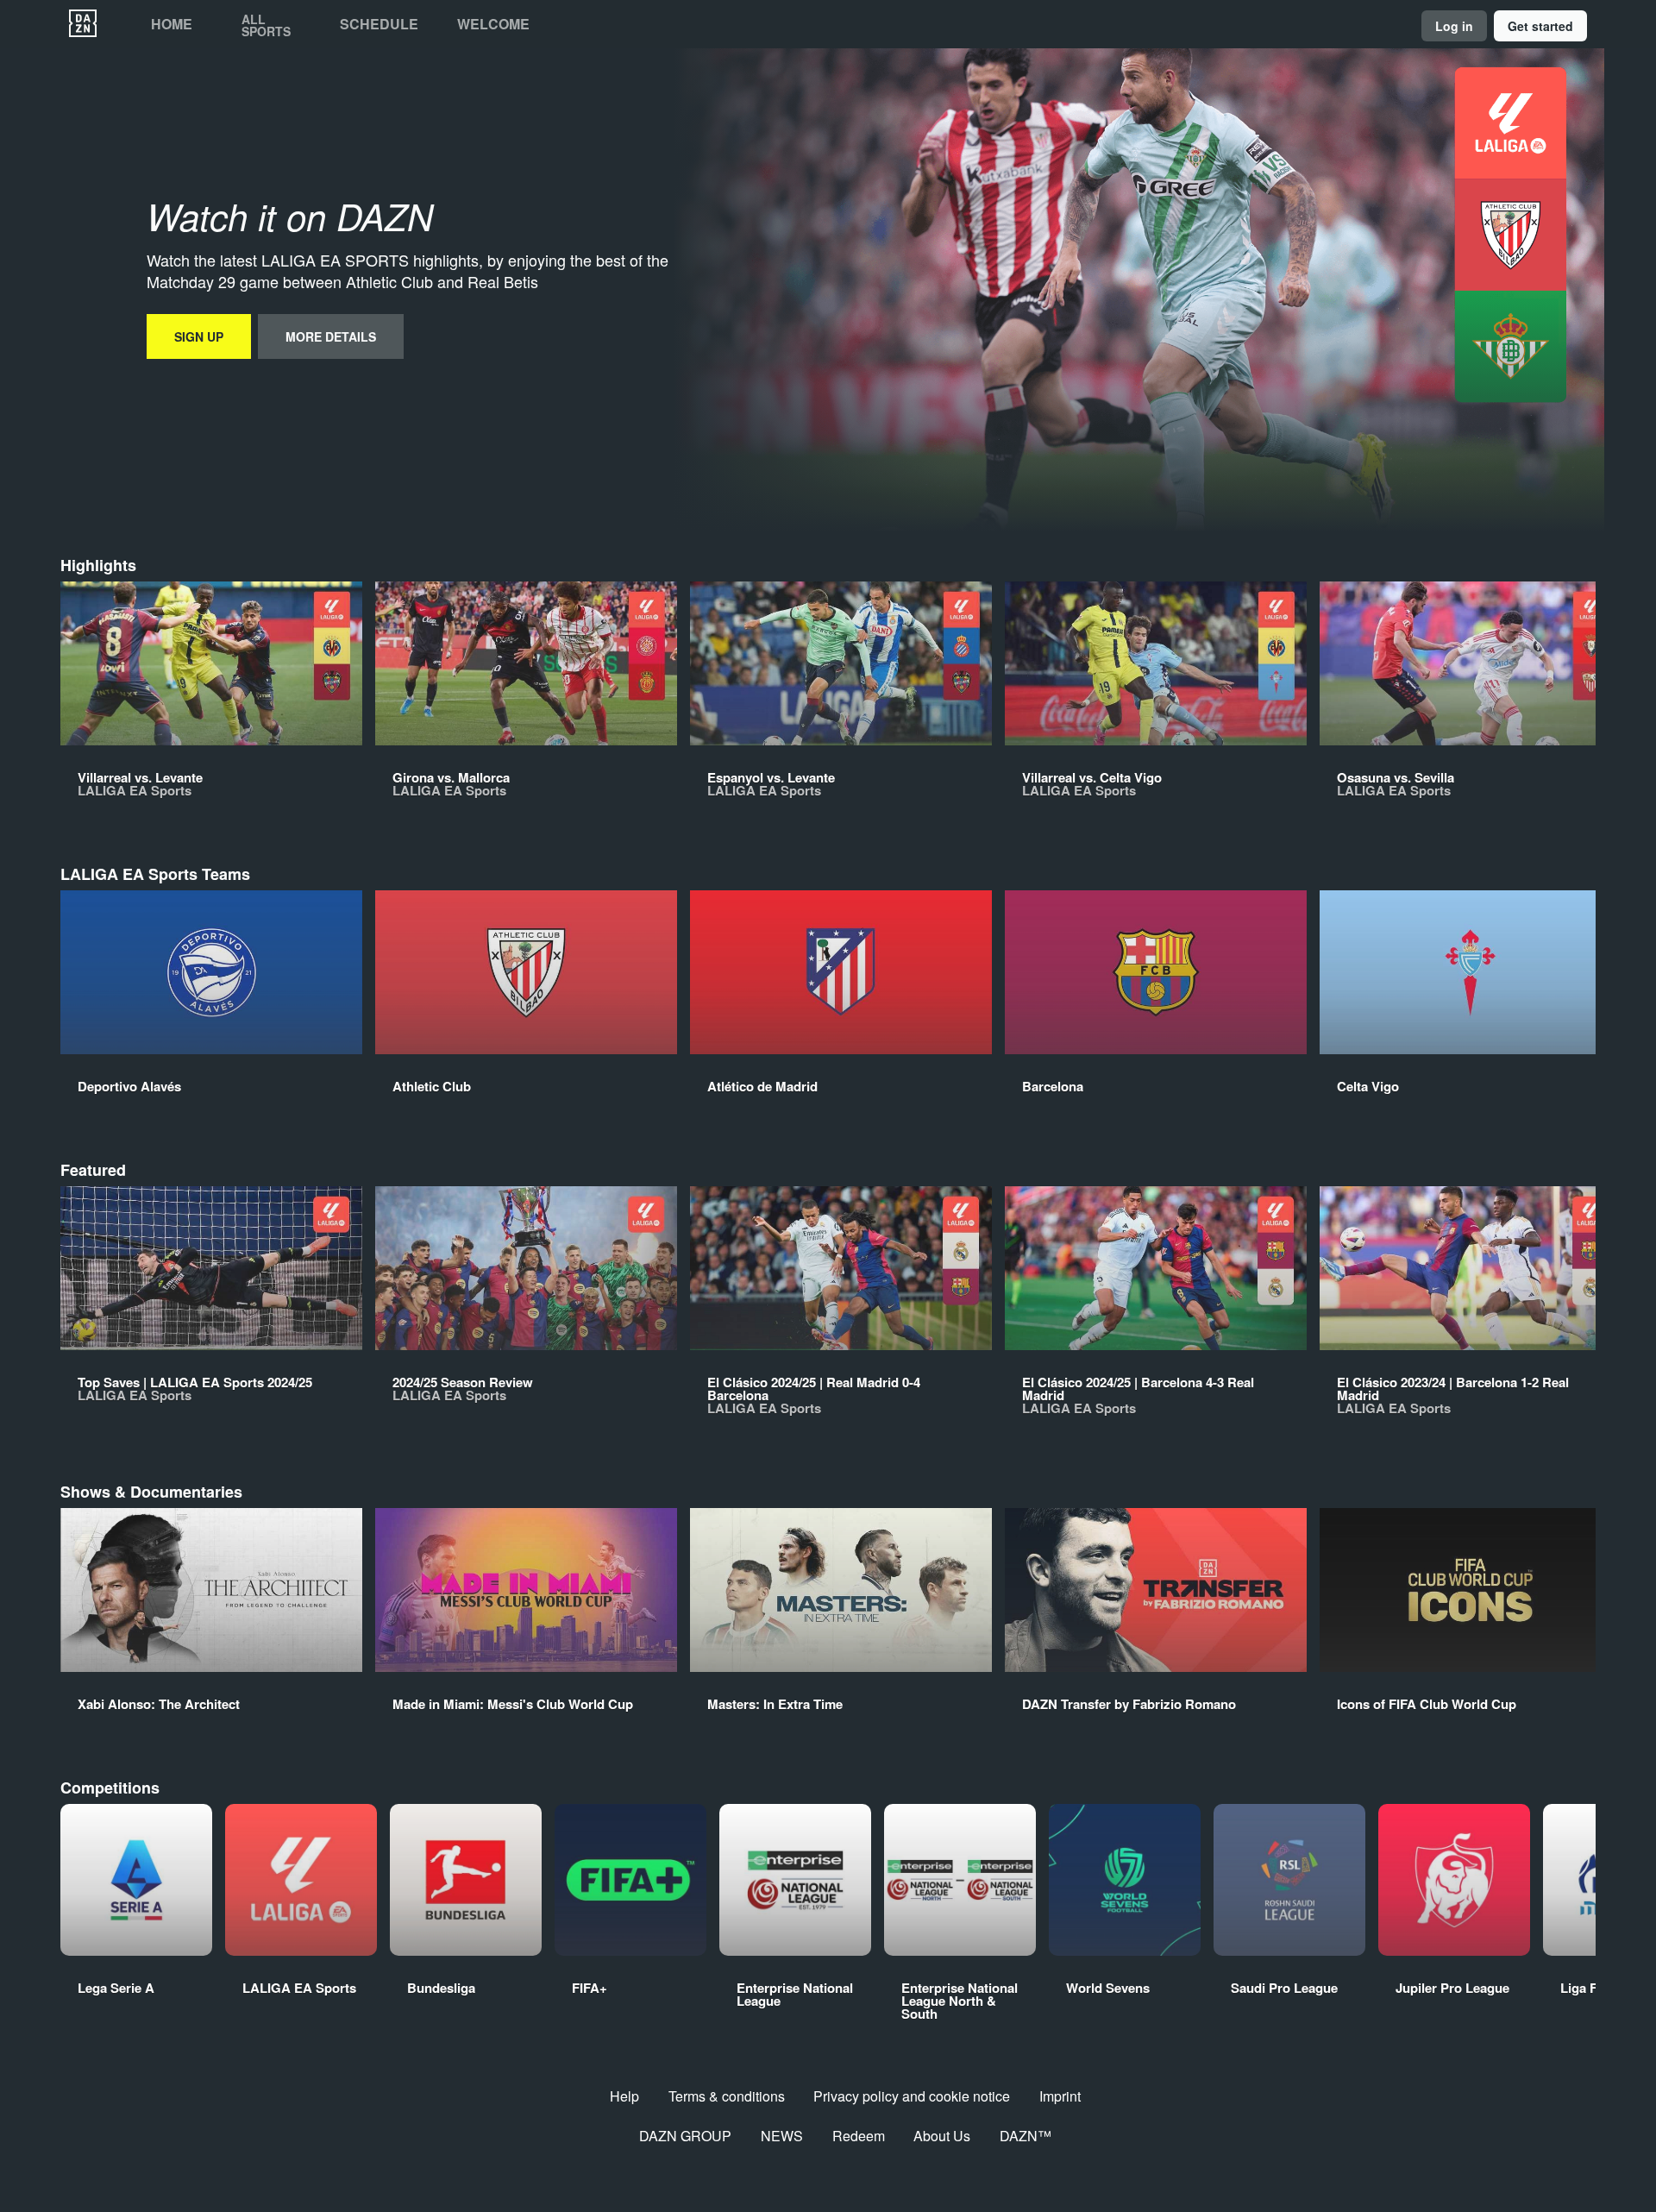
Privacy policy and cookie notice (912, 2096)
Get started (1540, 26)
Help (624, 2096)
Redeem (859, 2136)
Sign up (199, 336)
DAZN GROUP (685, 2136)
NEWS (782, 2136)
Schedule (379, 24)
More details (331, 336)
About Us (942, 2136)
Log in (1454, 26)
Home (172, 24)
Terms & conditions (727, 2096)
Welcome (493, 24)
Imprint (1060, 2096)
